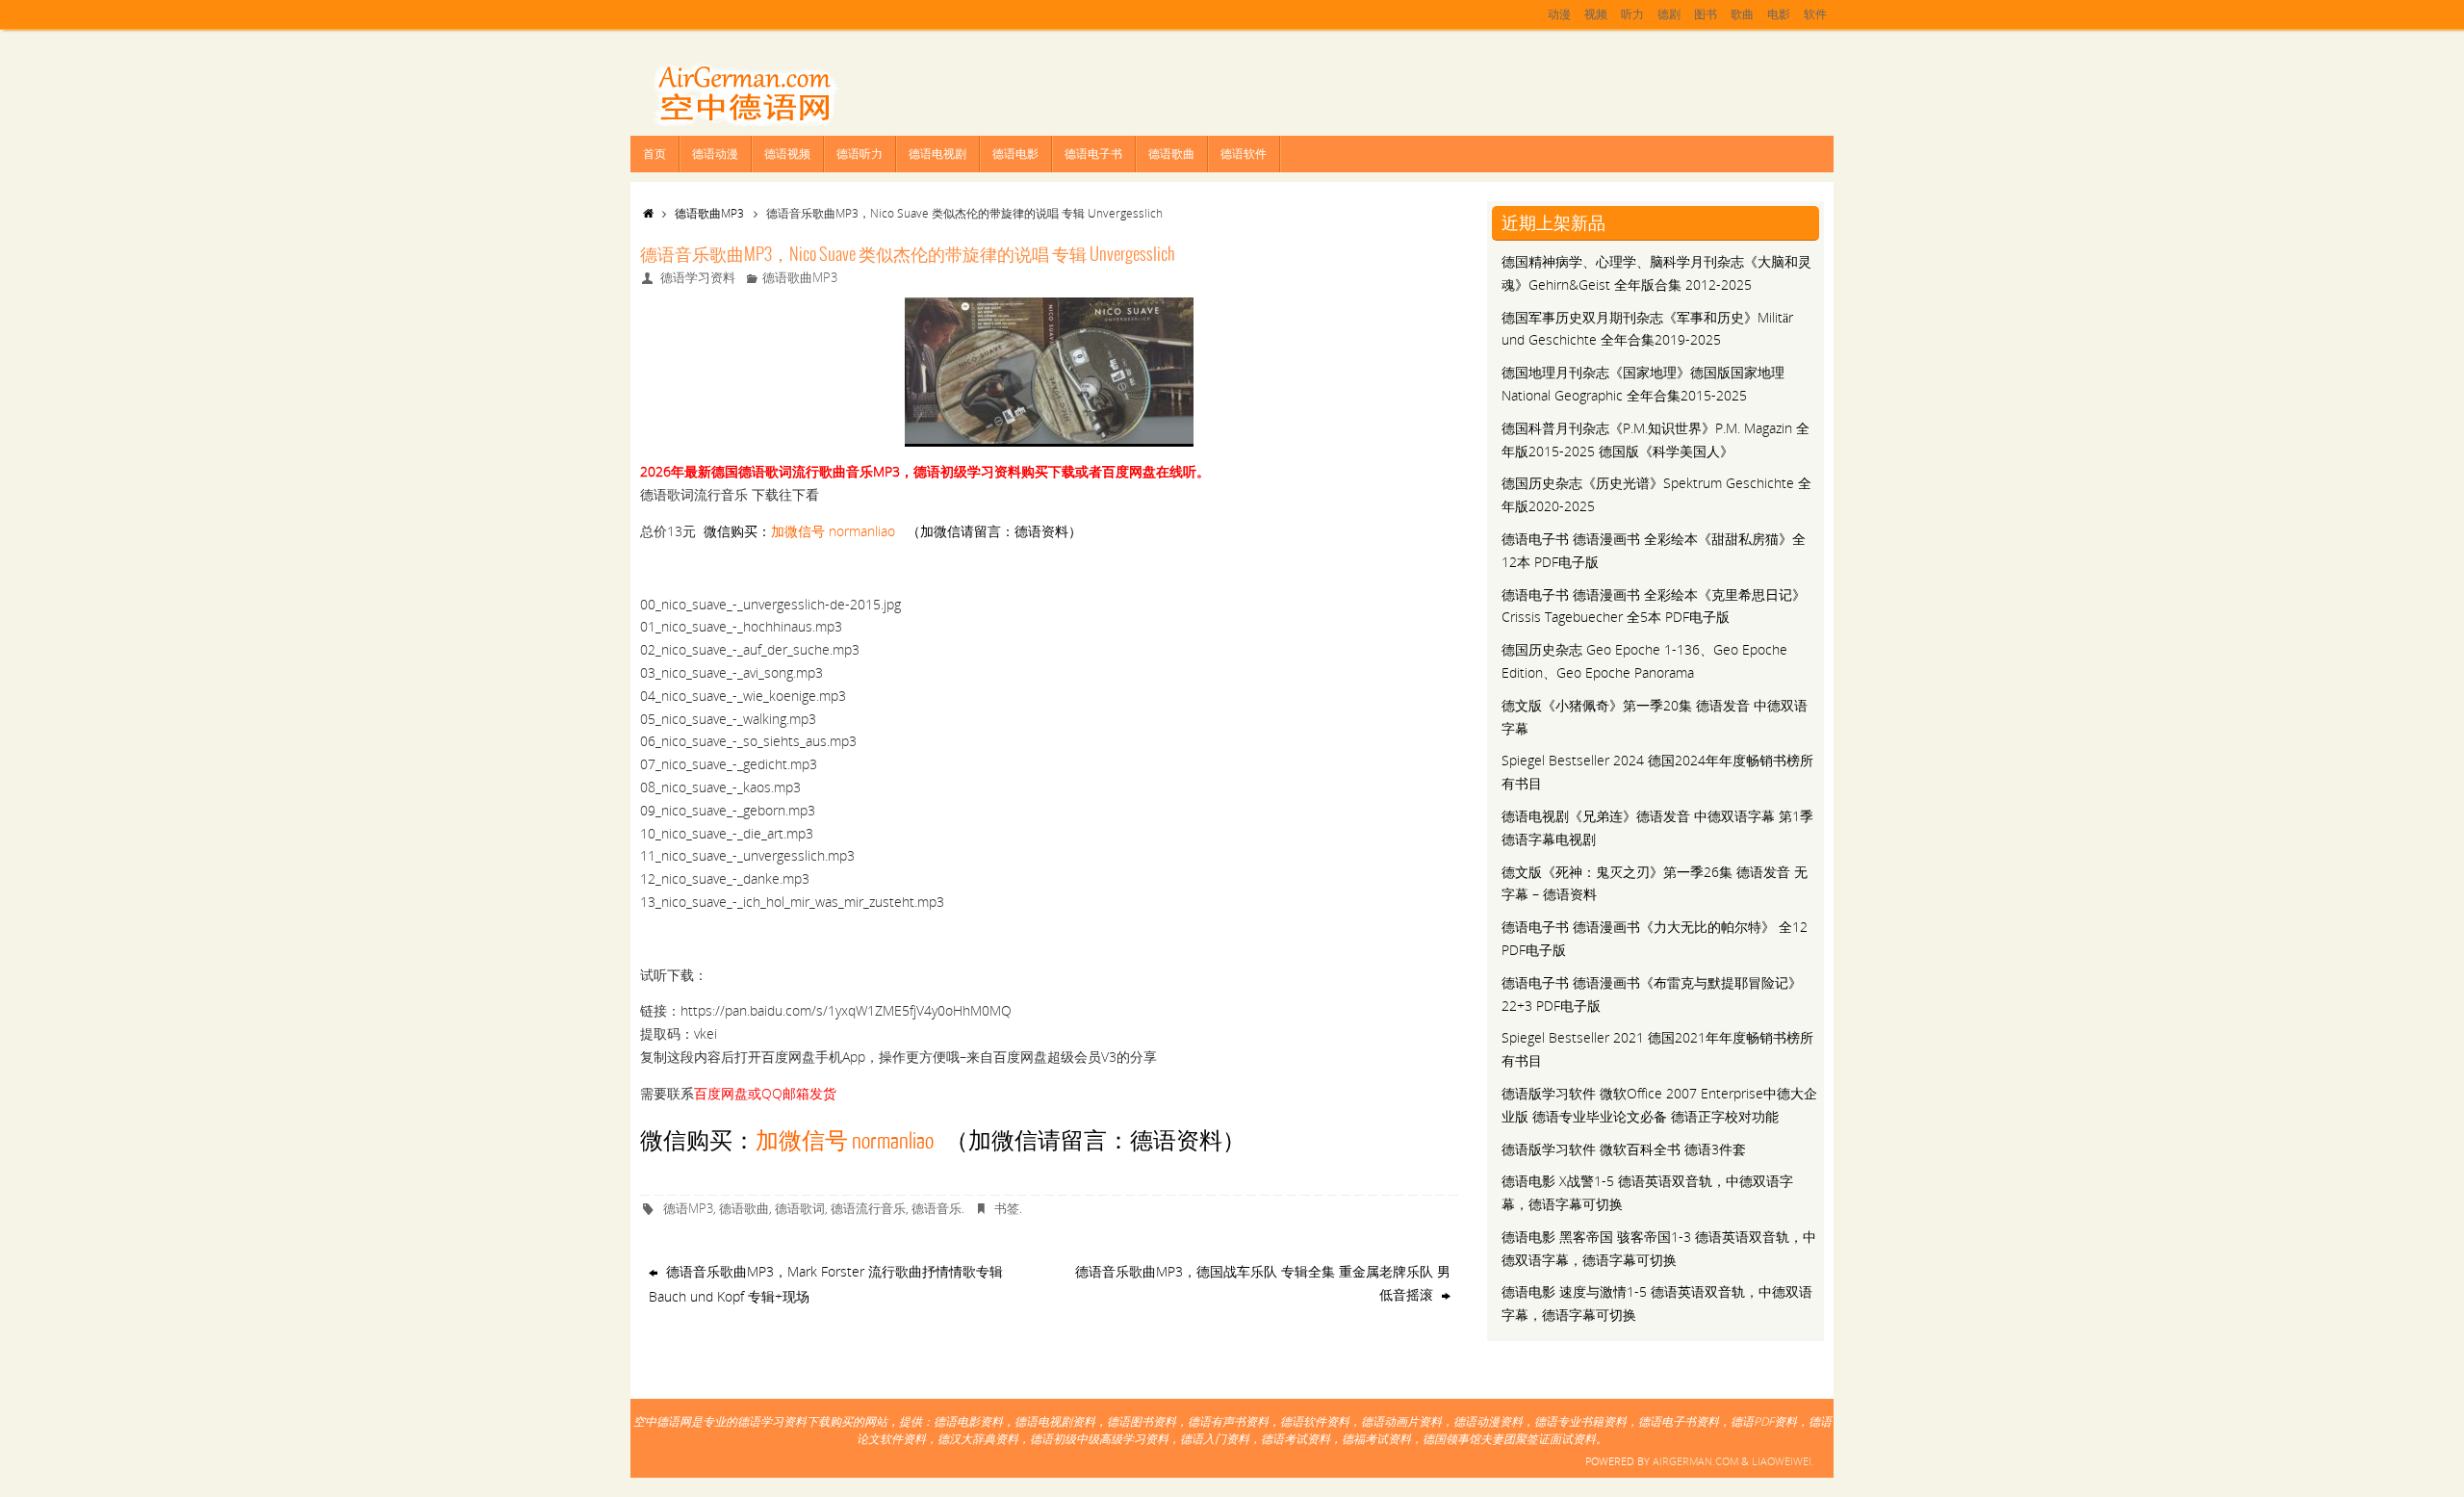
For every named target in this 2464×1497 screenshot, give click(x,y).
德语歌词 (800, 1208)
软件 (1815, 14)
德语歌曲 (744, 1208)
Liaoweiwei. (1783, 1461)
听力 (1632, 14)
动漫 (1559, 14)
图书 (1706, 14)
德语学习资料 (698, 277)
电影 (1779, 14)
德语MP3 (688, 1208)
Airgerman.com (1695, 1461)
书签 (1007, 1208)
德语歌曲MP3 (709, 213)
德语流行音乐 (868, 1208)
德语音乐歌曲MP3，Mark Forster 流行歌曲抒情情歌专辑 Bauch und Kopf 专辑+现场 (826, 1284)
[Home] (648, 213)
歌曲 (1742, 14)
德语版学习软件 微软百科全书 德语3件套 (1624, 1149)
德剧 (1669, 14)
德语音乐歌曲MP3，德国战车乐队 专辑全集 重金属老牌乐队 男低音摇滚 (1263, 1283)
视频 (1596, 14)
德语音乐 (937, 1208)
